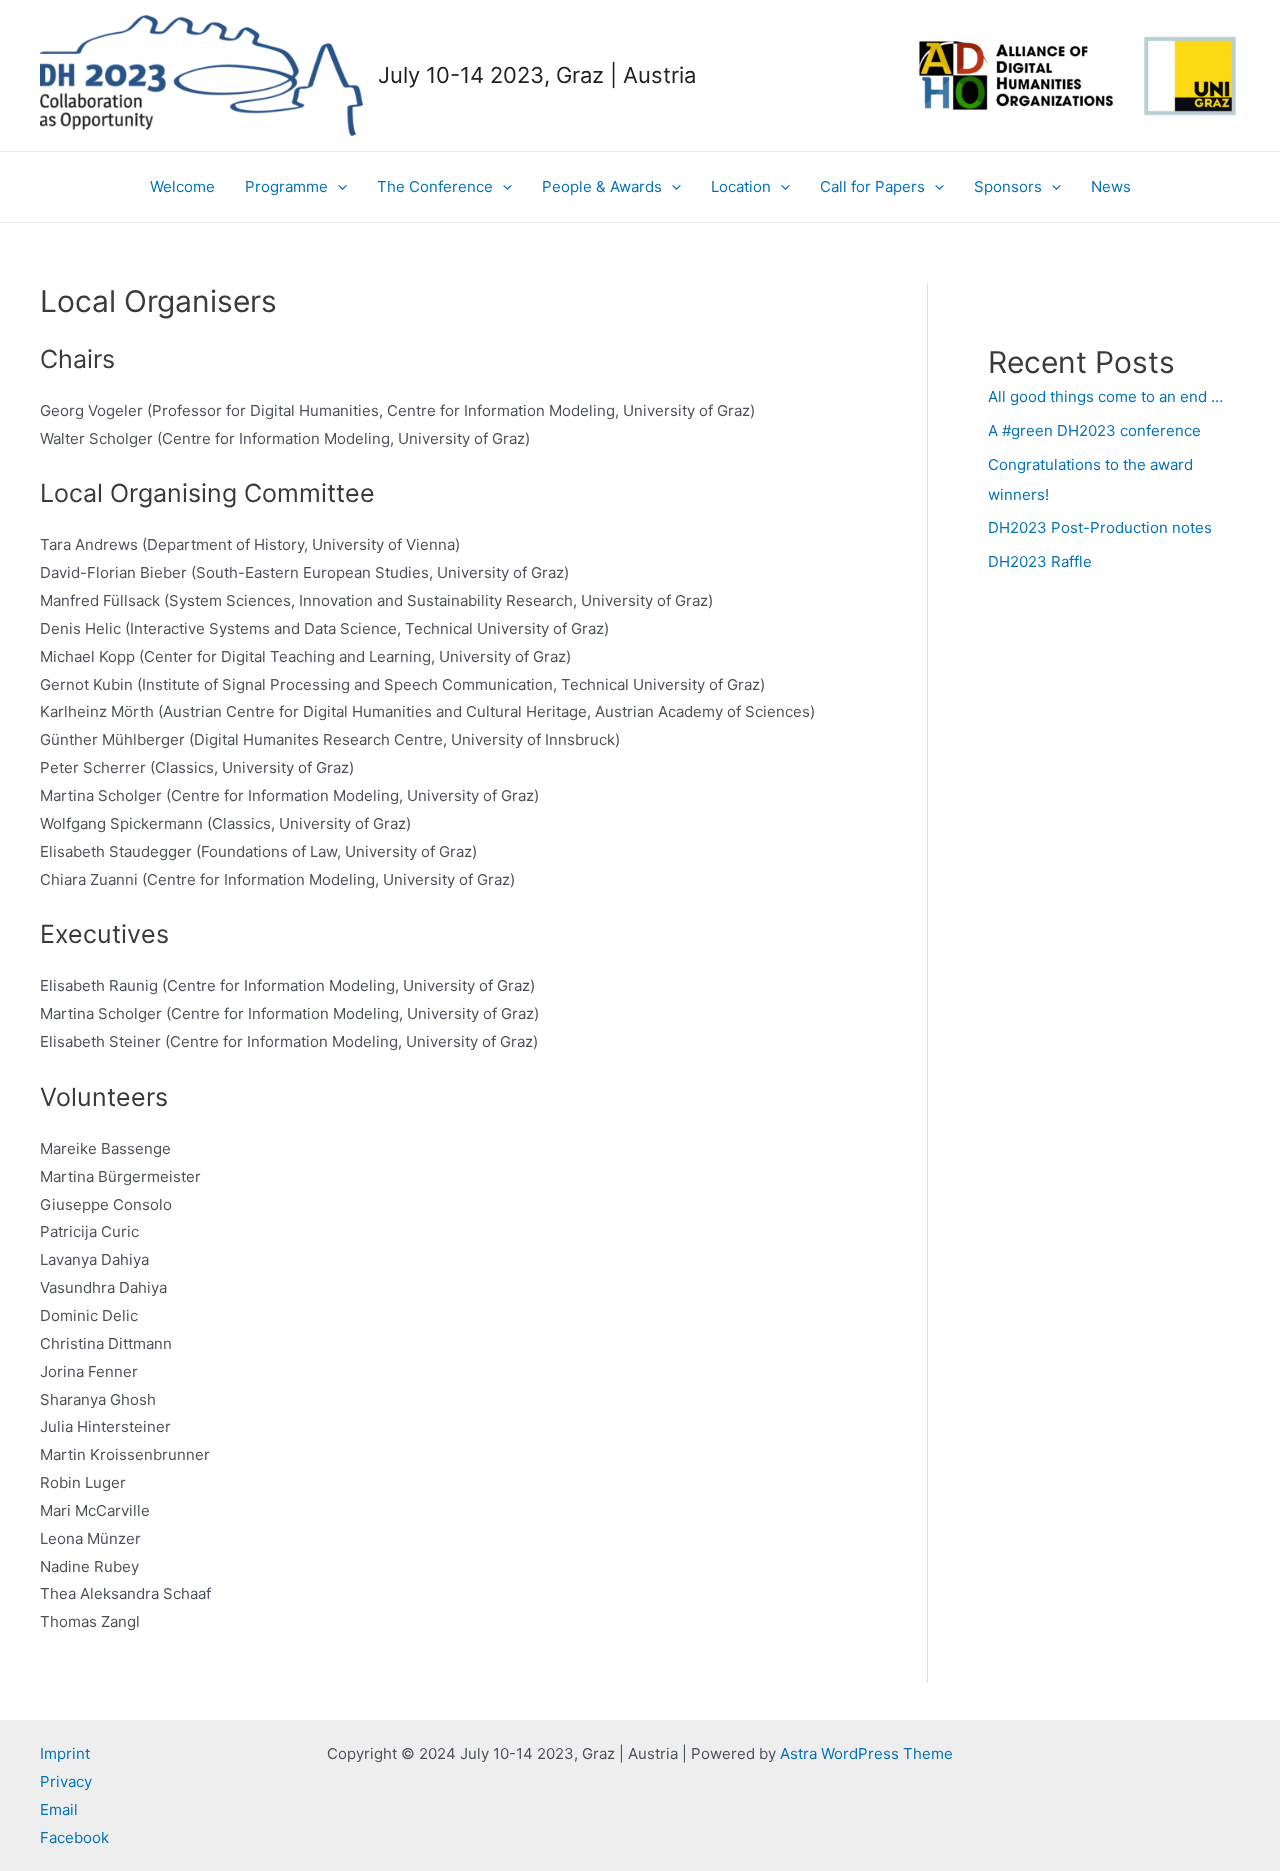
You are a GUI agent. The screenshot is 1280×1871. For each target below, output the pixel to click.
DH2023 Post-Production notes (1100, 527)
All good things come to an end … (1105, 396)
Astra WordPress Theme (866, 1753)
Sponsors (1008, 186)
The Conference (435, 186)
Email (59, 1809)
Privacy (66, 1781)
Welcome (182, 186)
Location (741, 186)
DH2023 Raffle (1040, 561)
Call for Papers (872, 186)
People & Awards (602, 186)
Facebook (74, 1837)
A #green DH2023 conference (1094, 430)
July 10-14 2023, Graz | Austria (537, 75)
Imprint (65, 1753)
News (1111, 186)
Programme (286, 186)
